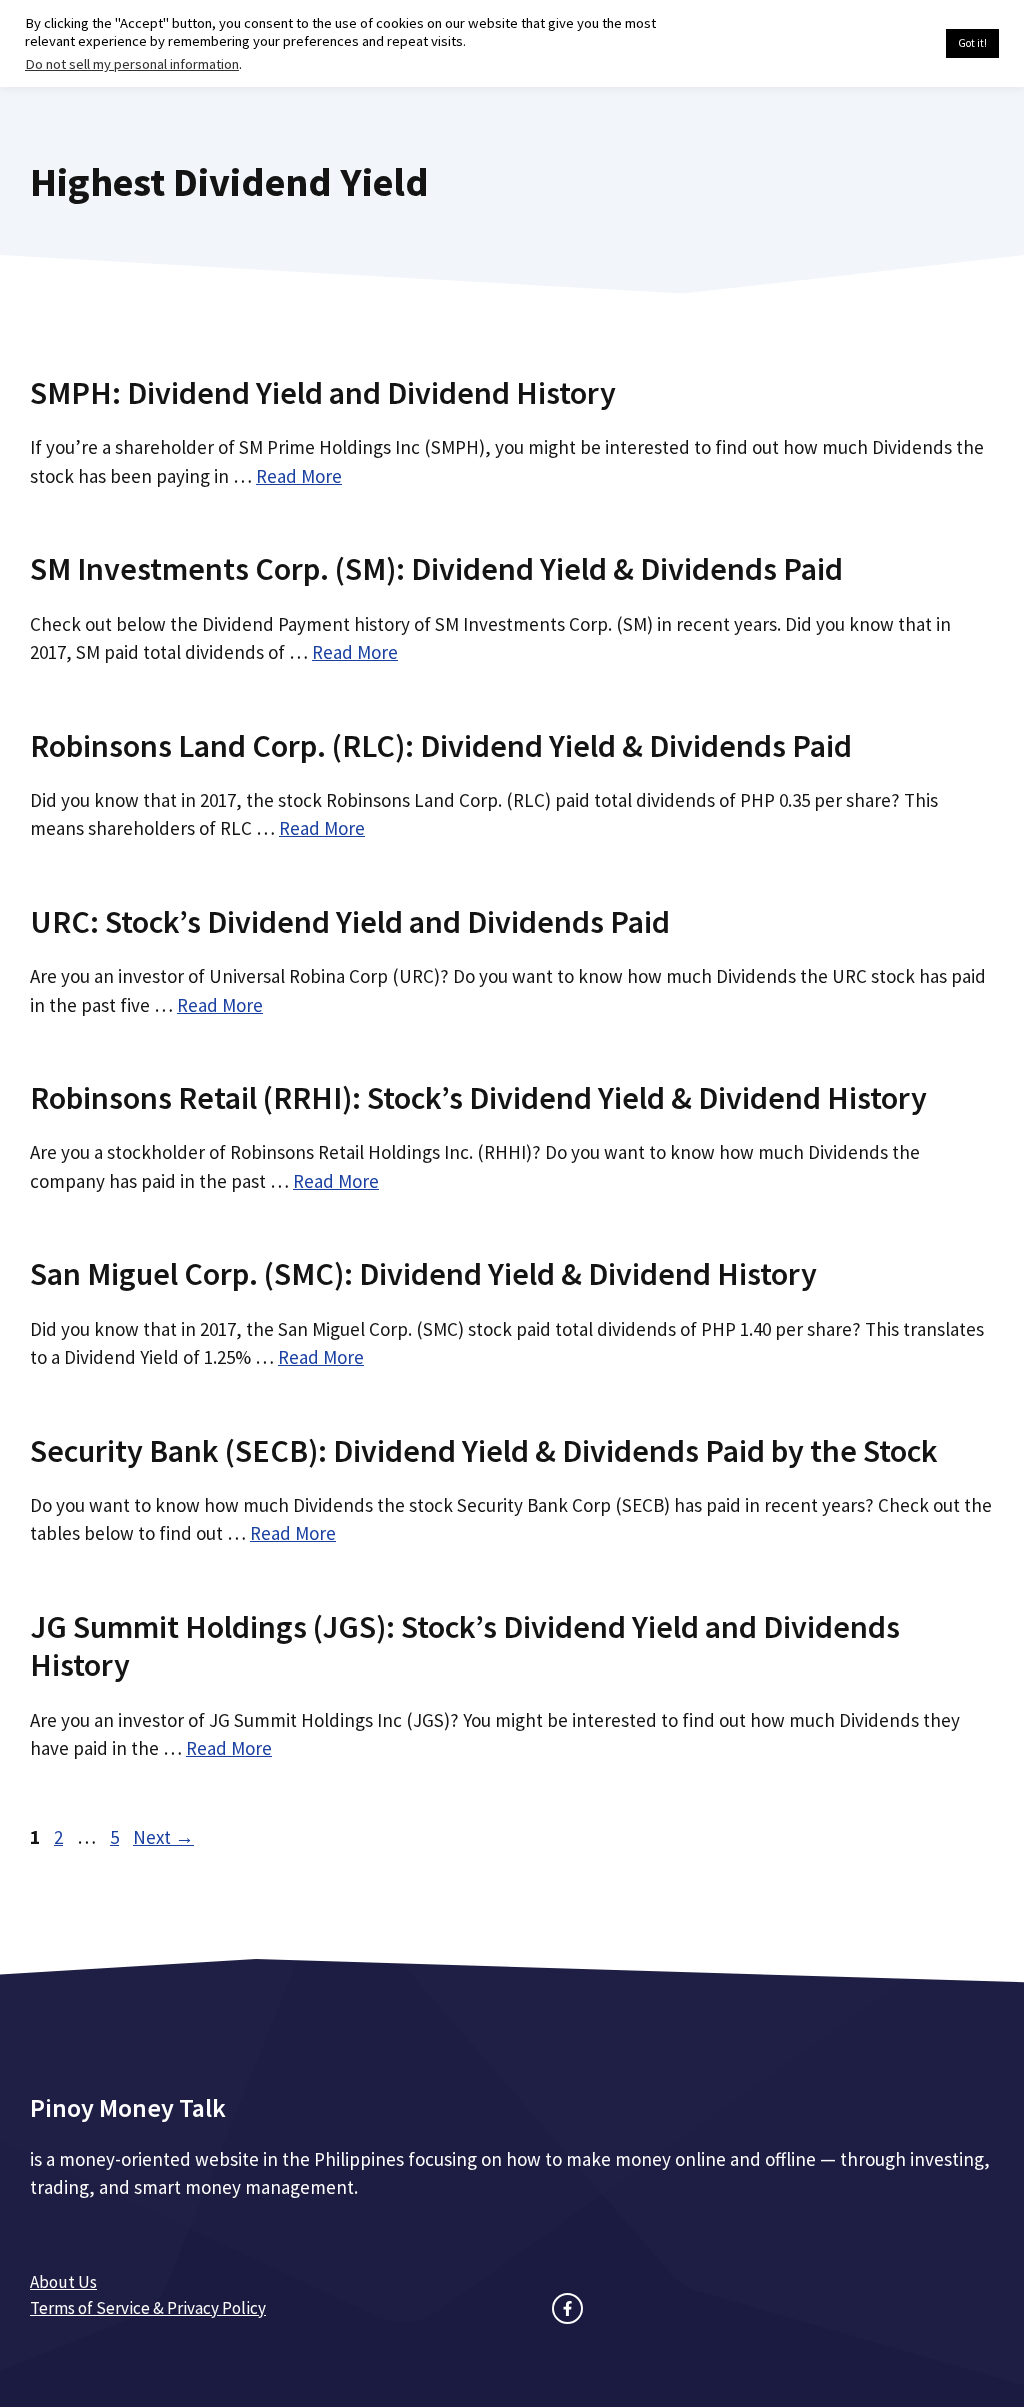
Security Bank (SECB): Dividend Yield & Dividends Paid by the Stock (484, 1451)
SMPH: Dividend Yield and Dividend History (323, 393)
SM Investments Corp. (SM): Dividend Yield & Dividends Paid (436, 569)
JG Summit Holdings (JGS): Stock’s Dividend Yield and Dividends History (465, 1646)
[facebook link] (567, 2308)
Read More (299, 476)
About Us (63, 2282)
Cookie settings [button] (883, 44)
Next (163, 1837)
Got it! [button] (972, 43)
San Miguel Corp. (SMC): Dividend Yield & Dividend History (423, 1274)
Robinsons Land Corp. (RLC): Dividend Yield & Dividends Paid (441, 746)
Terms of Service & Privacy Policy (148, 2308)
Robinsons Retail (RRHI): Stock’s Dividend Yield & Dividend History (478, 1098)
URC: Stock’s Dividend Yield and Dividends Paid (350, 922)
